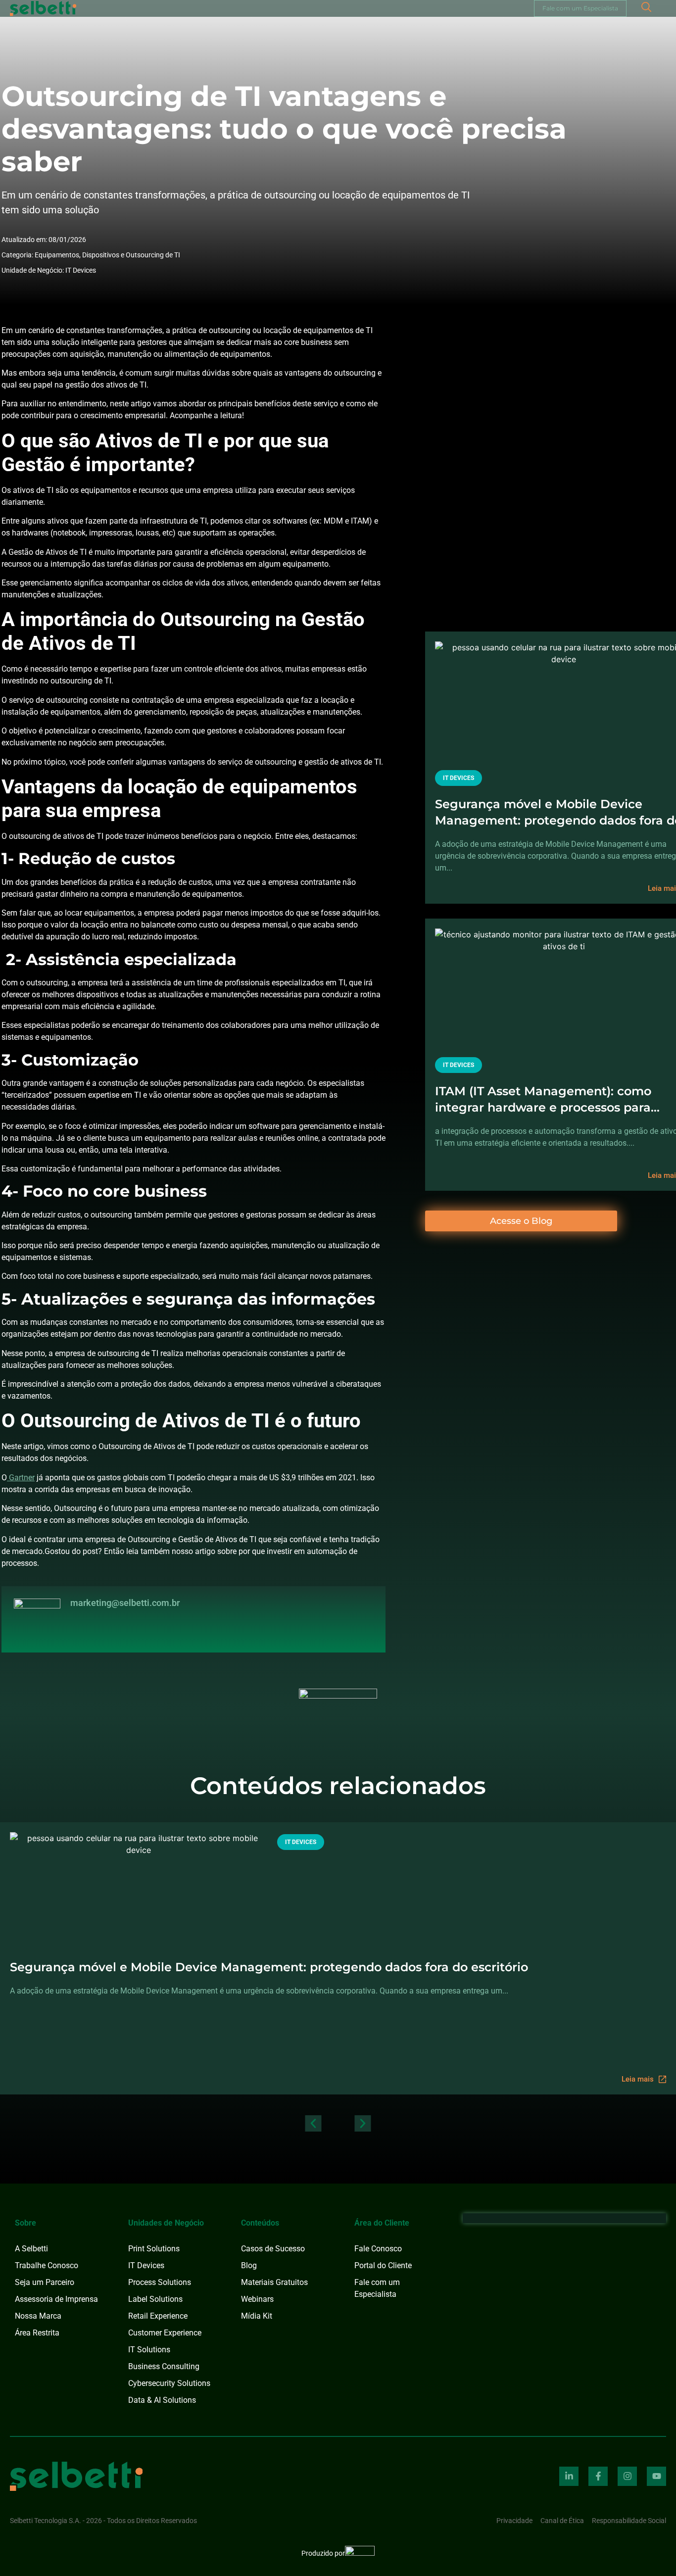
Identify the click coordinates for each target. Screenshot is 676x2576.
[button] (314, 2123)
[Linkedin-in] (569, 2476)
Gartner (21, 1478)
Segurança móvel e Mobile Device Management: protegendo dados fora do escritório (269, 1967)
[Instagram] (627, 2476)
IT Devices (81, 270)
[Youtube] (656, 2476)
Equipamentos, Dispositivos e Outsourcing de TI (107, 255)
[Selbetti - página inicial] (76, 2476)
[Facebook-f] (598, 2476)
